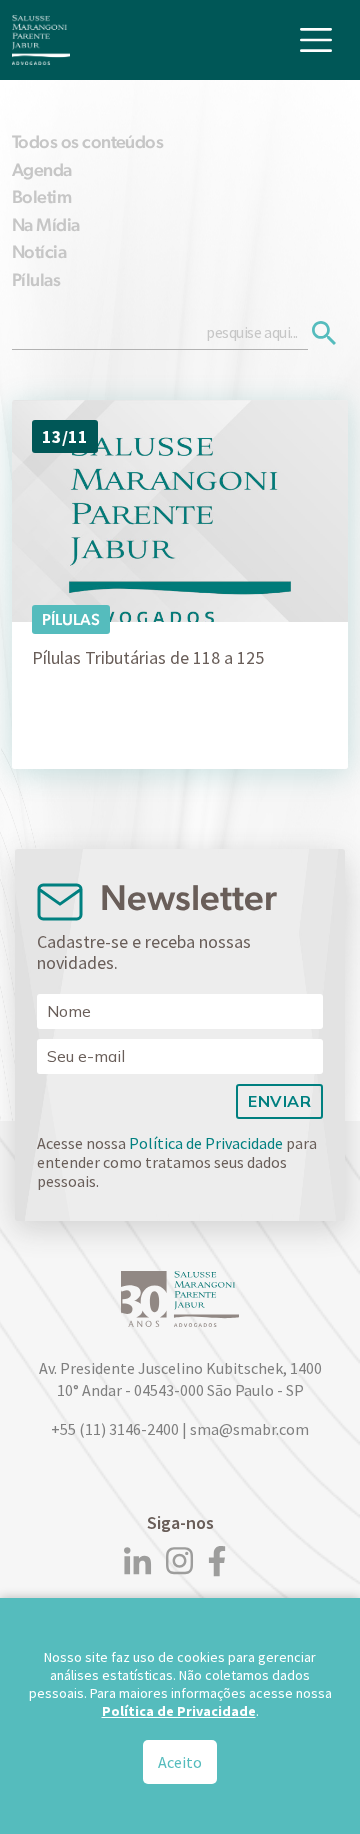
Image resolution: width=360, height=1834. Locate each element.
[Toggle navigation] (316, 40)
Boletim (41, 196)
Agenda (42, 169)
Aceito (180, 1762)
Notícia (39, 251)
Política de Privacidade (206, 1143)
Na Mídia (46, 224)
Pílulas (36, 279)
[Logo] (41, 40)
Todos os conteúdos (87, 141)
